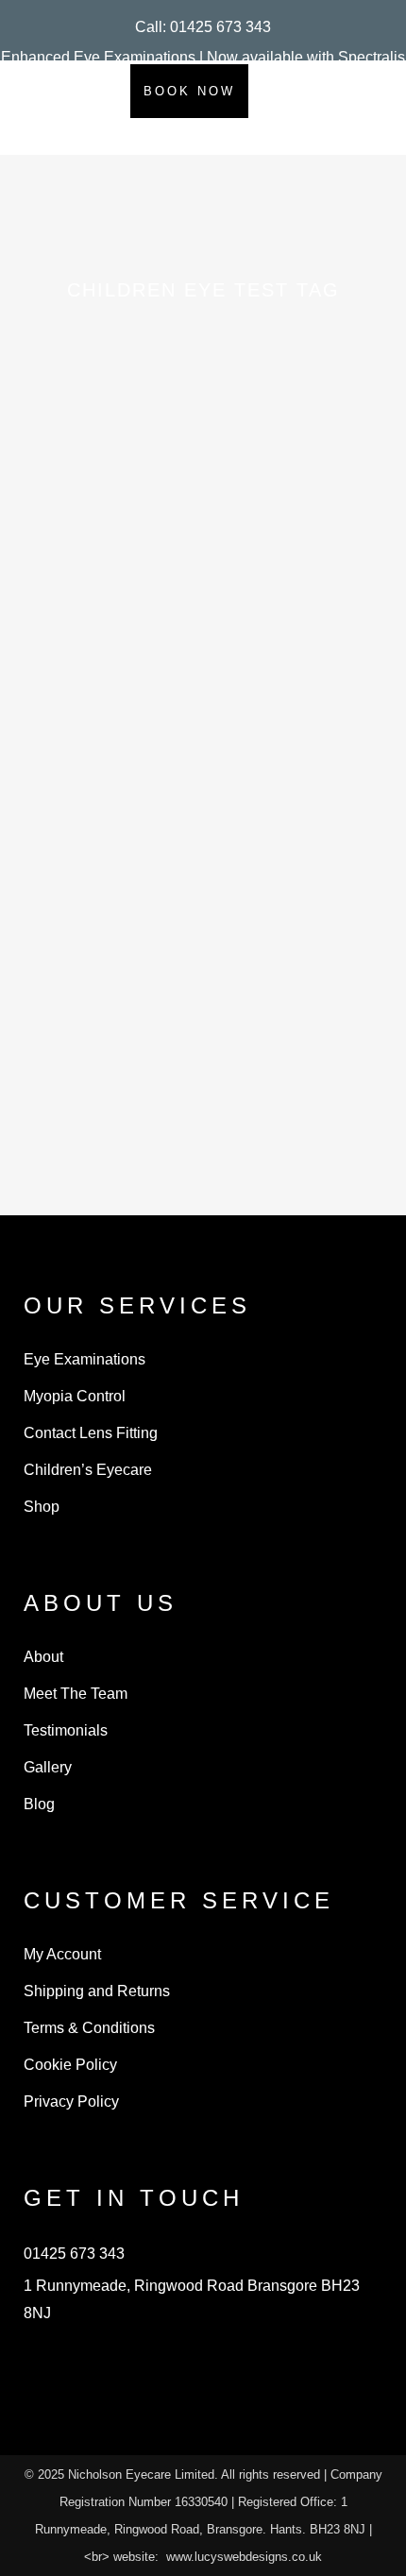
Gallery (48, 1767)
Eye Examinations (85, 1359)
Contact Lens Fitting (91, 1433)
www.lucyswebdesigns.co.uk (244, 2557)
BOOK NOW (189, 91)
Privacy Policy (71, 2101)
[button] (203, 27)
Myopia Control (75, 1396)
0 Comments (219, 1157)
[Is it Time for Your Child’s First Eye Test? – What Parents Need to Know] (203, 640)
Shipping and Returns (97, 1991)
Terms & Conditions (89, 2028)
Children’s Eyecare (88, 1470)
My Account (62, 1954)
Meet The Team (76, 1694)
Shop (42, 1507)
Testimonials (66, 1730)
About (43, 1657)
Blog (39, 1804)
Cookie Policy (70, 2065)
